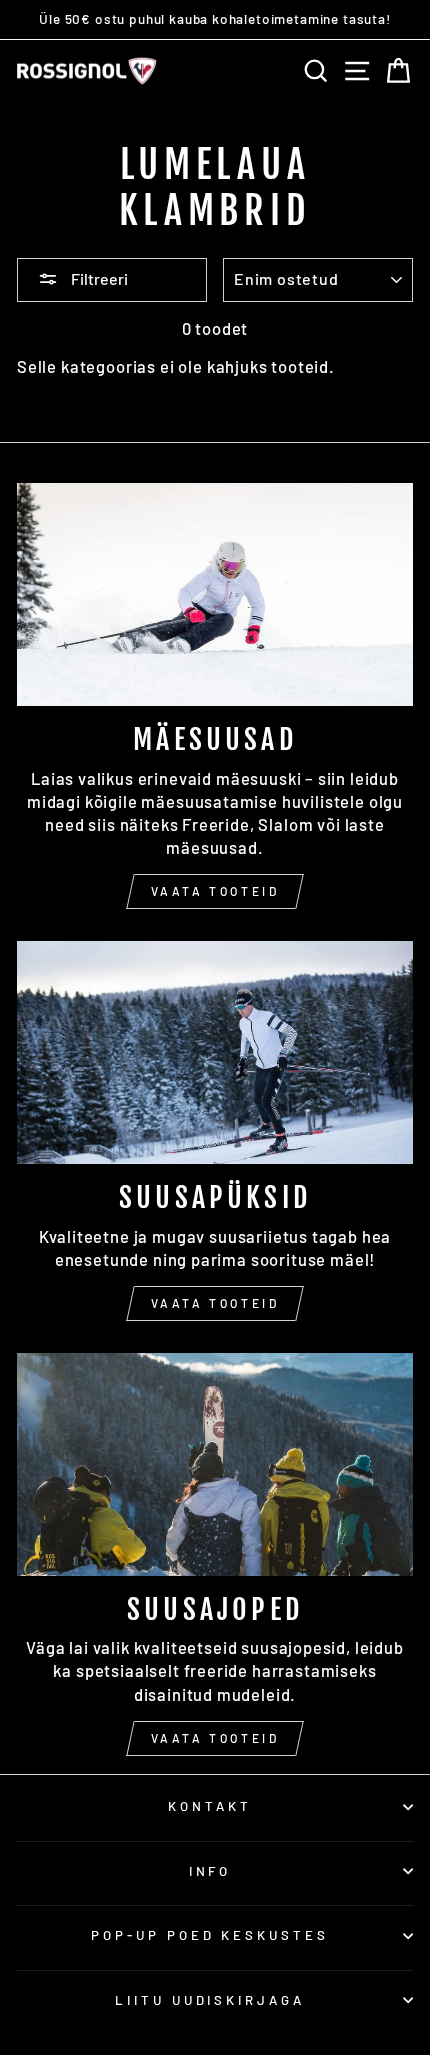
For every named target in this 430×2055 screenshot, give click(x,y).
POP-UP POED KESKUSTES (210, 1935)
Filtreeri (98, 278)
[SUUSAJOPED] (215, 1464)
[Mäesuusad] (215, 594)
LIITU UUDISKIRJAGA (210, 2000)
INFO (210, 1871)
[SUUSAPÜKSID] (215, 1052)
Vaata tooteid (215, 891)
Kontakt (210, 1806)
